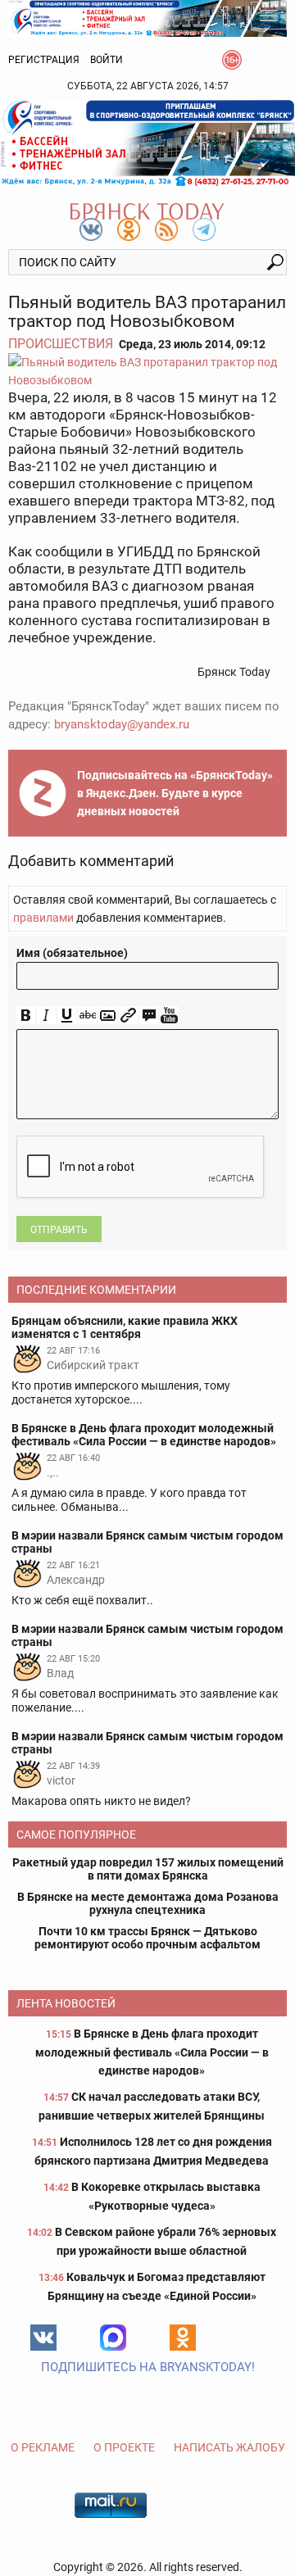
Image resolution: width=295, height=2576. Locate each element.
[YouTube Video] (169, 1016)
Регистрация (44, 60)
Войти (107, 60)
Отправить (59, 1230)
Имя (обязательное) (72, 953)
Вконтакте (43, 2338)
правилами (43, 918)
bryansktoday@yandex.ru (122, 724)
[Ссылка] (128, 1016)
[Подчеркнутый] (67, 1016)
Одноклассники (183, 2338)
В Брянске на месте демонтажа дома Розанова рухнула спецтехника (148, 1903)
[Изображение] (108, 1016)
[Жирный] (26, 1016)
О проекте (124, 2447)
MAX (113, 2338)
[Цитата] (149, 1016)
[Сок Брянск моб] (147, 143)
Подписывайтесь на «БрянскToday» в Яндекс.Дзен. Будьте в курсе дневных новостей (175, 793)
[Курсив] (46, 1016)
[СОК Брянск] (147, 17)
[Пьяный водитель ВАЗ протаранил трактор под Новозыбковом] (147, 371)
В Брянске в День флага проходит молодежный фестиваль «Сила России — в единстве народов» (152, 2052)
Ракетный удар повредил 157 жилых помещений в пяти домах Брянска (148, 1869)
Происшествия (61, 344)
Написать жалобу (229, 2447)
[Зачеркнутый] (87, 1016)
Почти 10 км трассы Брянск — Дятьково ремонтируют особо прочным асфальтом (147, 1938)
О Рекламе (43, 2447)
